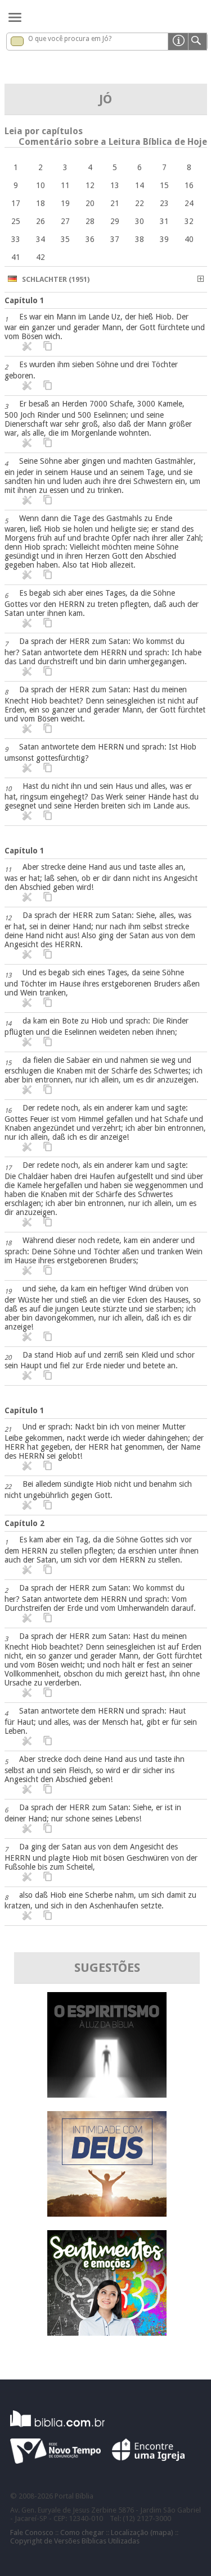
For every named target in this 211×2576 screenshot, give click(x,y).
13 (115, 185)
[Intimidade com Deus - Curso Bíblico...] (107, 2214)
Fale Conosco (32, 2532)
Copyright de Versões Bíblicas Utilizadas (75, 2541)
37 (115, 239)
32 (189, 221)
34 (41, 239)
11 (65, 185)
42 (41, 257)
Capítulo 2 (24, 1523)
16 (189, 185)
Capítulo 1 (24, 300)
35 (65, 239)
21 (115, 203)
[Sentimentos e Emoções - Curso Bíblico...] (107, 2333)
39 (164, 239)
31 (164, 221)
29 (115, 221)
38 (140, 239)
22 (140, 203)
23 (164, 203)
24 (189, 203)
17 (16, 203)
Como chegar (82, 2532)
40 (189, 239)
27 (65, 221)
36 (90, 239)
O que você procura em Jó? (70, 39)
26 (41, 221)
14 (140, 185)
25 (16, 221)
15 (164, 185)
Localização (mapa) (142, 2532)
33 (16, 239)
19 (65, 203)
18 (41, 203)
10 (41, 185)
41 (16, 257)
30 (140, 221)
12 (90, 185)
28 (90, 221)
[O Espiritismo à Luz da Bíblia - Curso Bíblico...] (107, 2095)
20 (90, 203)
